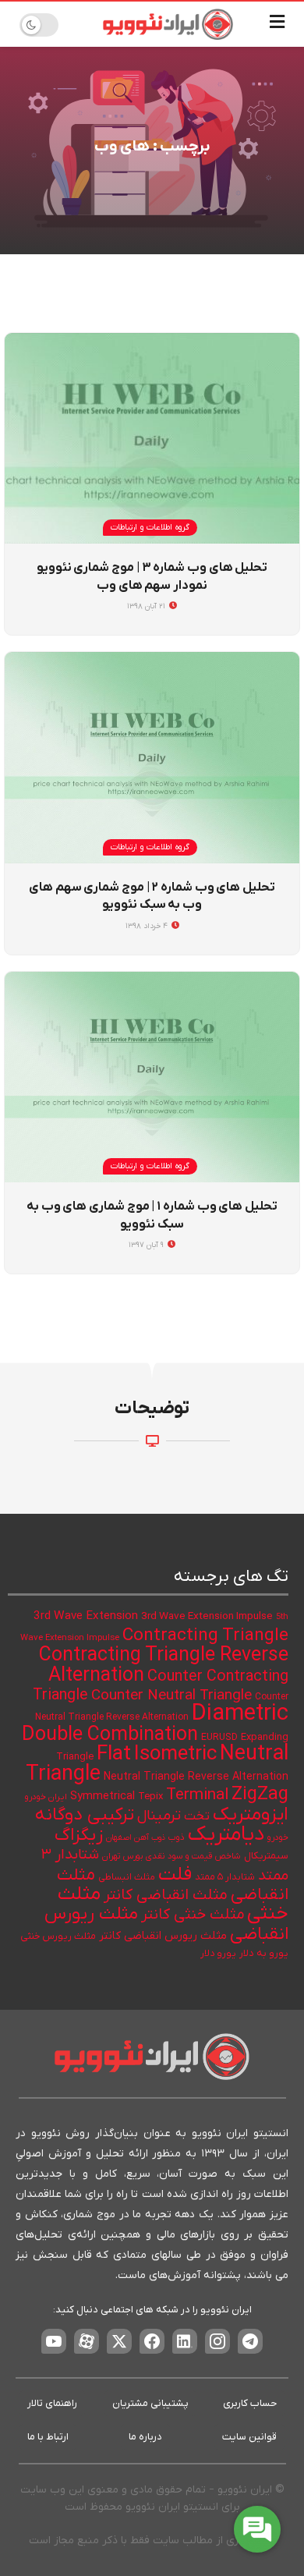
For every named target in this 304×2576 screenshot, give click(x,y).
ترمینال (159, 1816)
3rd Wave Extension (86, 1616)
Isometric (175, 1754)
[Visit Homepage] (168, 24)
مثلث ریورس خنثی (58, 1936)
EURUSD (219, 1738)
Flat (114, 1754)
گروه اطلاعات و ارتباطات (150, 527)
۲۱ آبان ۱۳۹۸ (147, 606)
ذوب (177, 1838)
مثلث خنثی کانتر (193, 1915)
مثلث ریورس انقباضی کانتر (163, 1936)
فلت (175, 1874)
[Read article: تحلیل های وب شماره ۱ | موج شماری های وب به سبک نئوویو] (152, 1077)
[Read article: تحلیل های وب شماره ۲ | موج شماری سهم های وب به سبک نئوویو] (152, 757)
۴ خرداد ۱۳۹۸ (148, 926)
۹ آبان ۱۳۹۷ (147, 1245)
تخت (197, 1816)
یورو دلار (218, 1954)
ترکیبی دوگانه (85, 1815)
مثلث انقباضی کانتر (166, 1895)
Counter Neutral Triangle (171, 1696)
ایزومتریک (251, 1815)
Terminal (197, 1795)
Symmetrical (103, 1796)
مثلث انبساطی (127, 1877)
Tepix (150, 1796)
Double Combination (110, 1735)
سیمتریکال (266, 1856)
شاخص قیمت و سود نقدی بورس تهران (171, 1857)
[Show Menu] (277, 24)
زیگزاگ (79, 1835)
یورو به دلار (264, 1953)
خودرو (278, 1838)
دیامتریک (226, 1835)
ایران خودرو (46, 1797)
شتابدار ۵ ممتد (225, 1877)
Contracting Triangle (205, 1635)
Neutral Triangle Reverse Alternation (196, 1777)
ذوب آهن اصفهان (136, 1837)
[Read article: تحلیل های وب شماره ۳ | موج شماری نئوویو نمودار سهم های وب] (152, 438)
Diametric (240, 1714)
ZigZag (260, 1795)
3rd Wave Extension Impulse (207, 1616)
